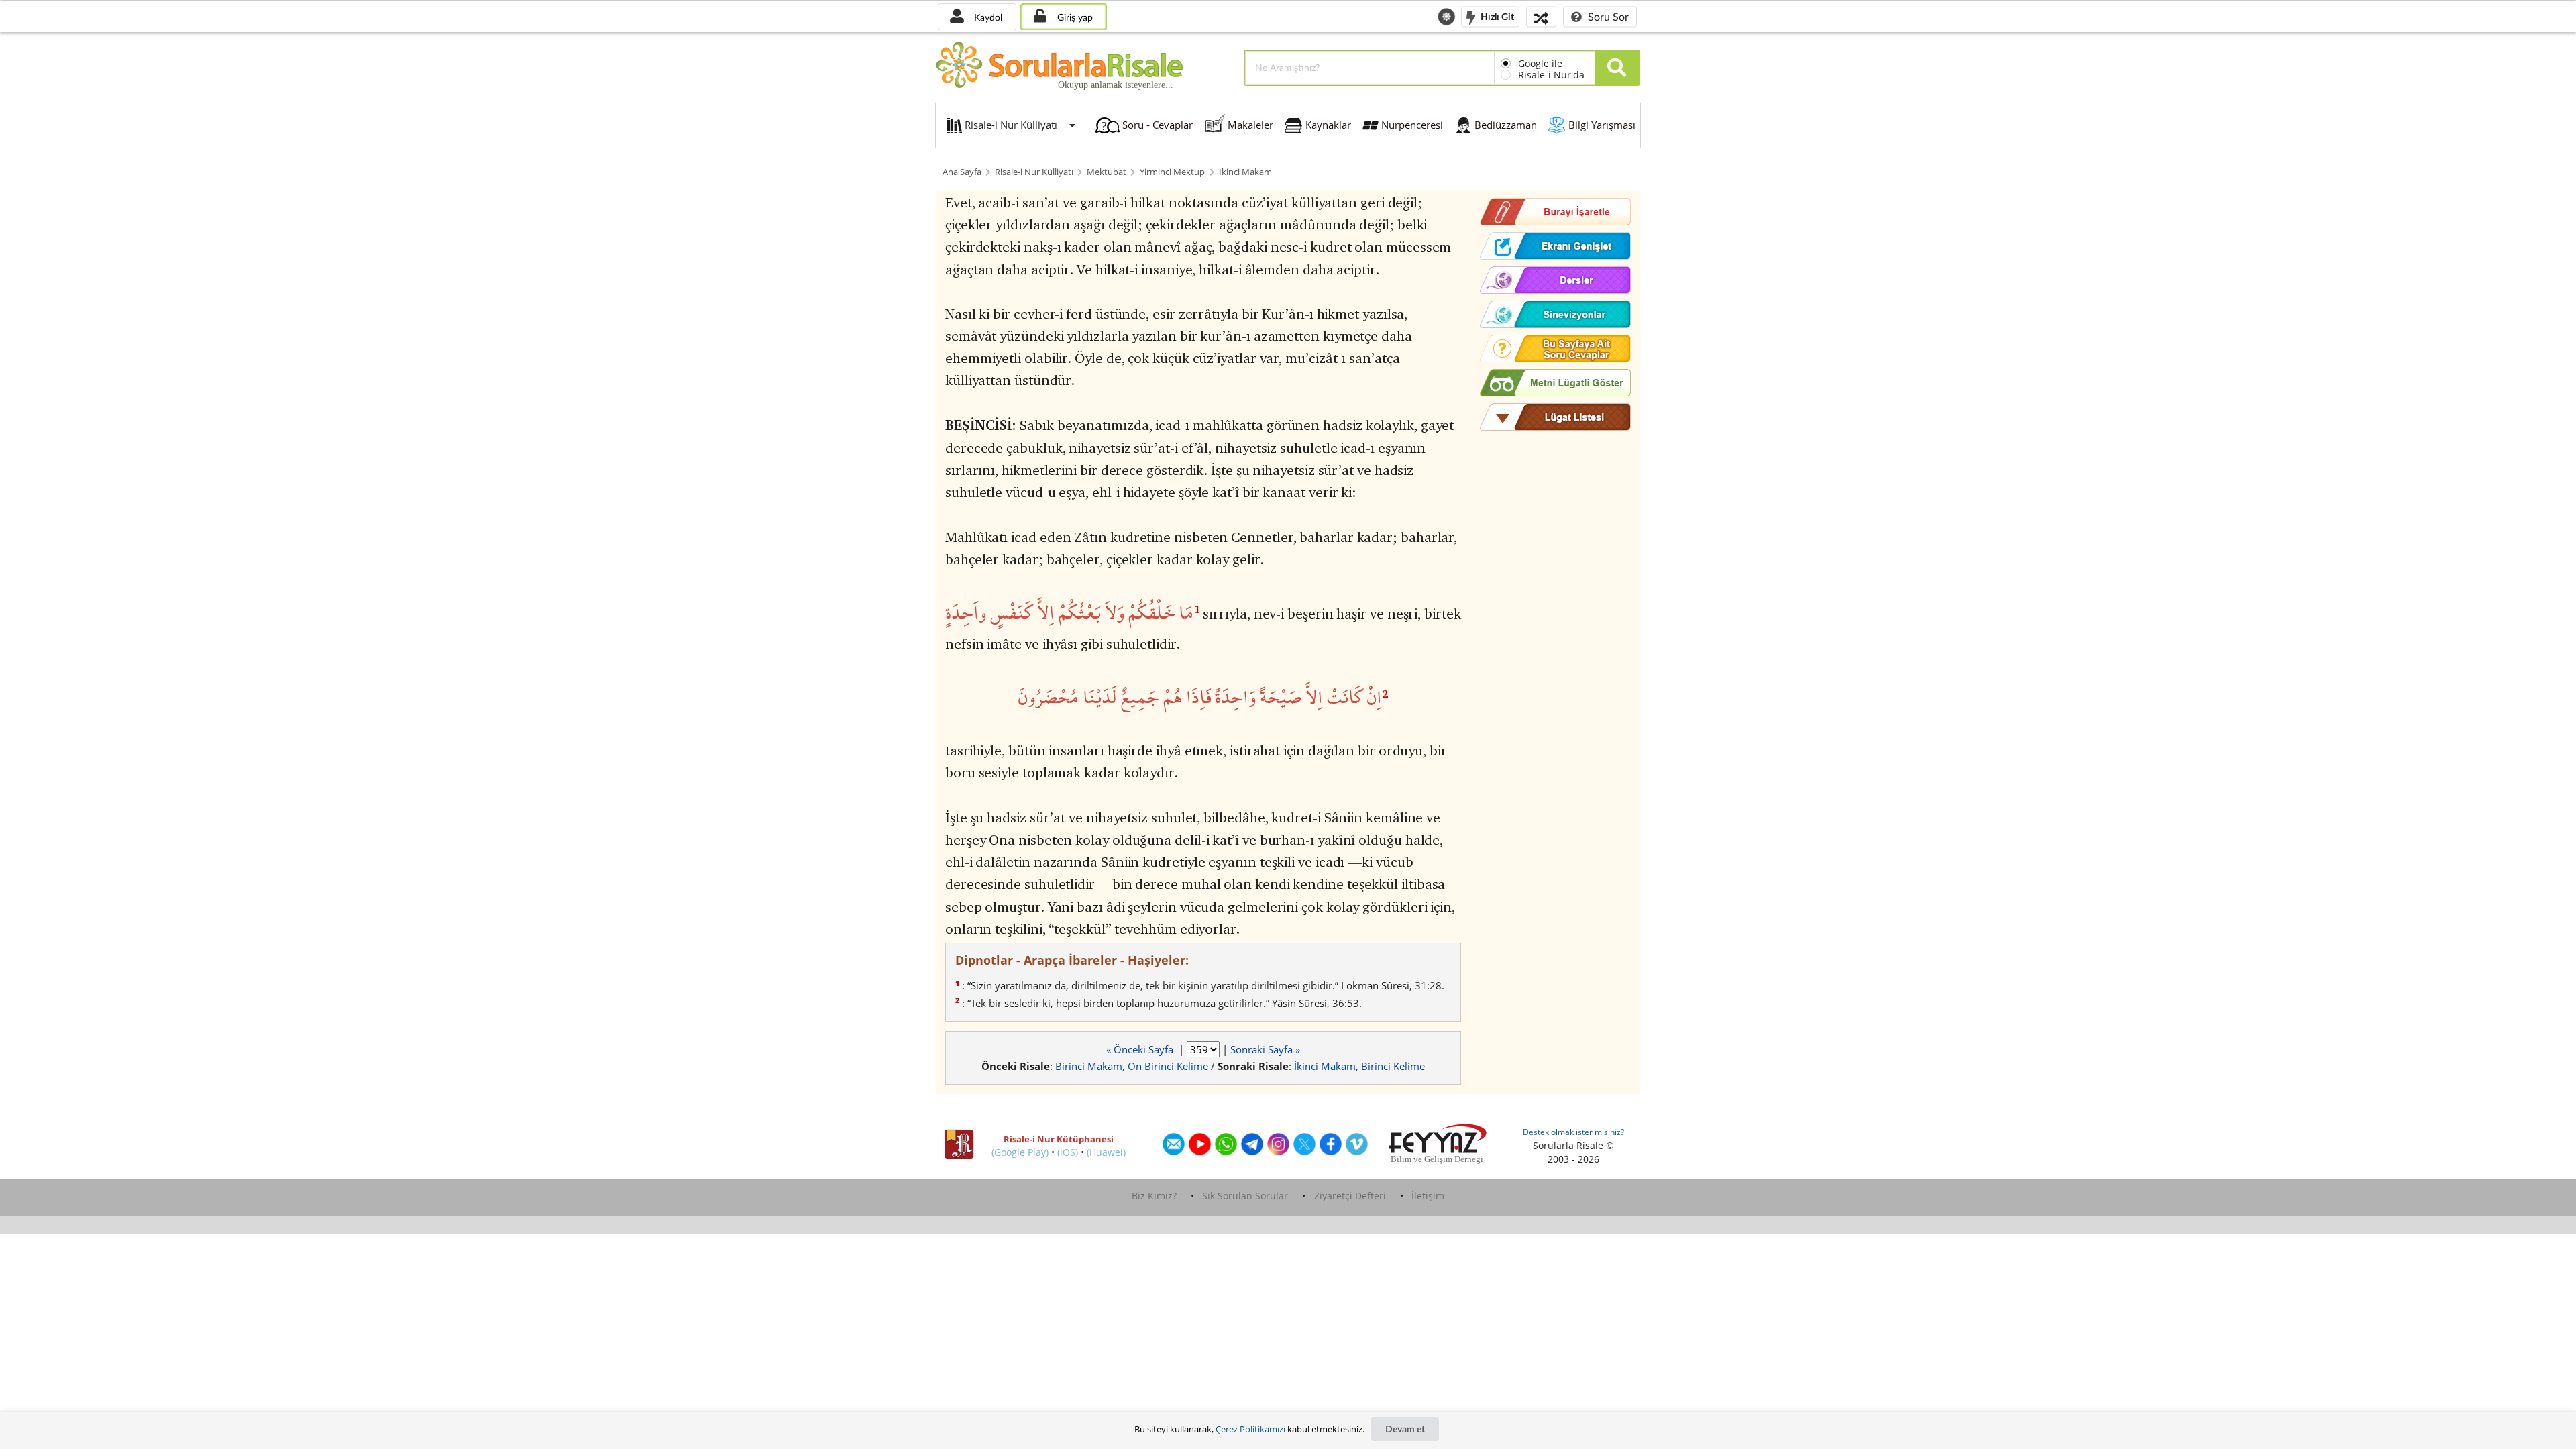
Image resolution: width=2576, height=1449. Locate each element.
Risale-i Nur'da (1551, 75)
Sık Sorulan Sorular (1245, 1196)
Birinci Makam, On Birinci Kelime (1132, 1066)
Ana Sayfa (962, 172)
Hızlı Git (1496, 16)
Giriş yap (1074, 17)
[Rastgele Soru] (1541, 16)
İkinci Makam (1245, 172)
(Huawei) (1106, 1152)
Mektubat (1107, 172)
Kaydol (987, 17)
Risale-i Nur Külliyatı (1034, 172)
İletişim (1428, 1196)
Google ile (1540, 63)
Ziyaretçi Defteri (1350, 1196)
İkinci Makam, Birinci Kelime (1359, 1066)
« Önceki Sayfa (1141, 1049)
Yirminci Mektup (1172, 172)
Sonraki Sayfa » (1265, 1049)
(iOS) (1068, 1152)
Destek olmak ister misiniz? (1573, 1132)
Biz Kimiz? (1154, 1196)
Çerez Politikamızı (1250, 1429)
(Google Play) (1020, 1152)
